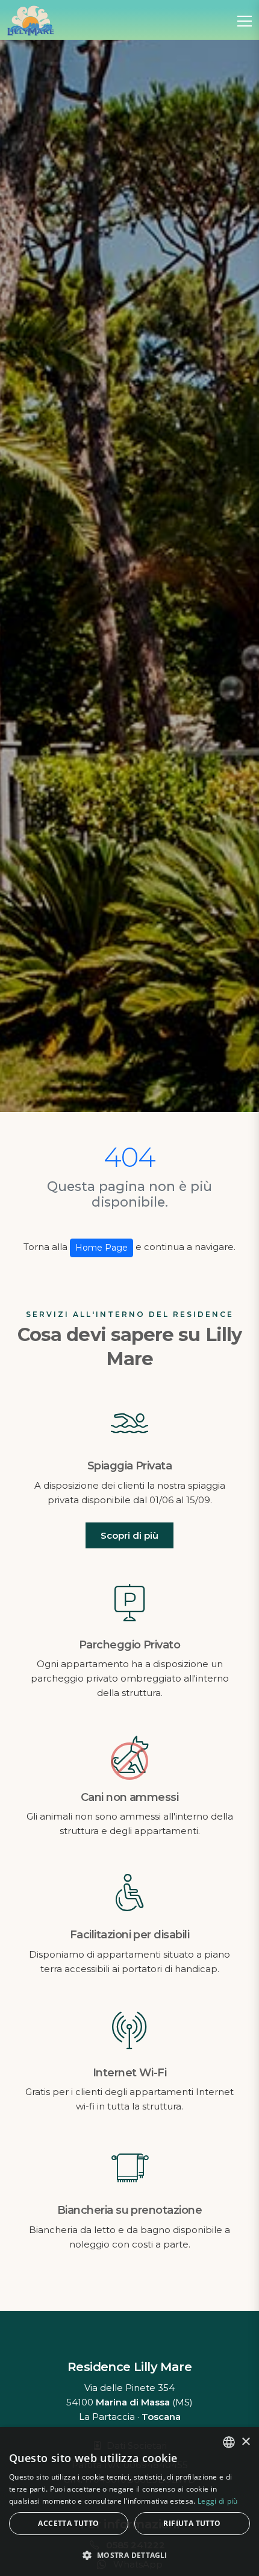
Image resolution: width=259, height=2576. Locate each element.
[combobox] (229, 2442)
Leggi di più (218, 2501)
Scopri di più (129, 1535)
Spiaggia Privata (129, 1466)
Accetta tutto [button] (68, 2523)
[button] (129, 2555)
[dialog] (129, 2502)
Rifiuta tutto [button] (192, 2523)
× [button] (245, 2442)
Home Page (101, 1248)
